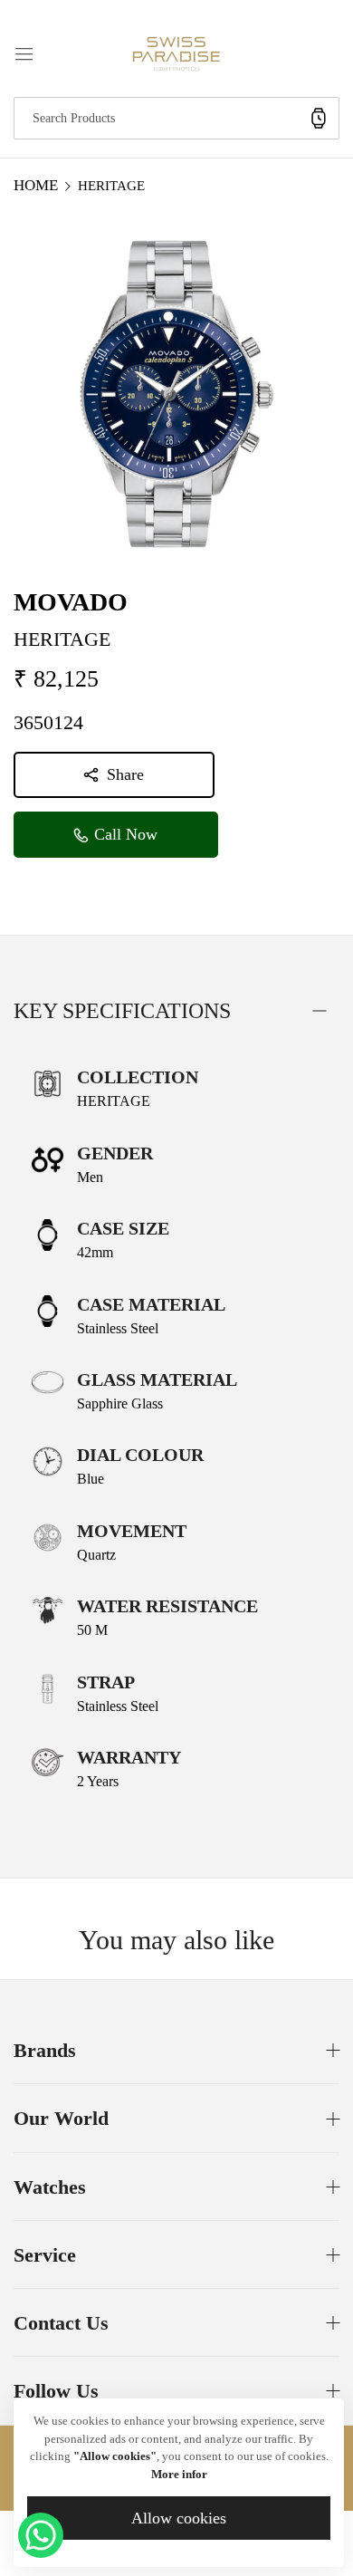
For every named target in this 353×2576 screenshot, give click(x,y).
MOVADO (71, 602)
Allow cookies (179, 2518)
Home (36, 185)
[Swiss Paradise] (176, 53)
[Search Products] (319, 118)
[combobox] (176, 118)
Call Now (124, 834)
